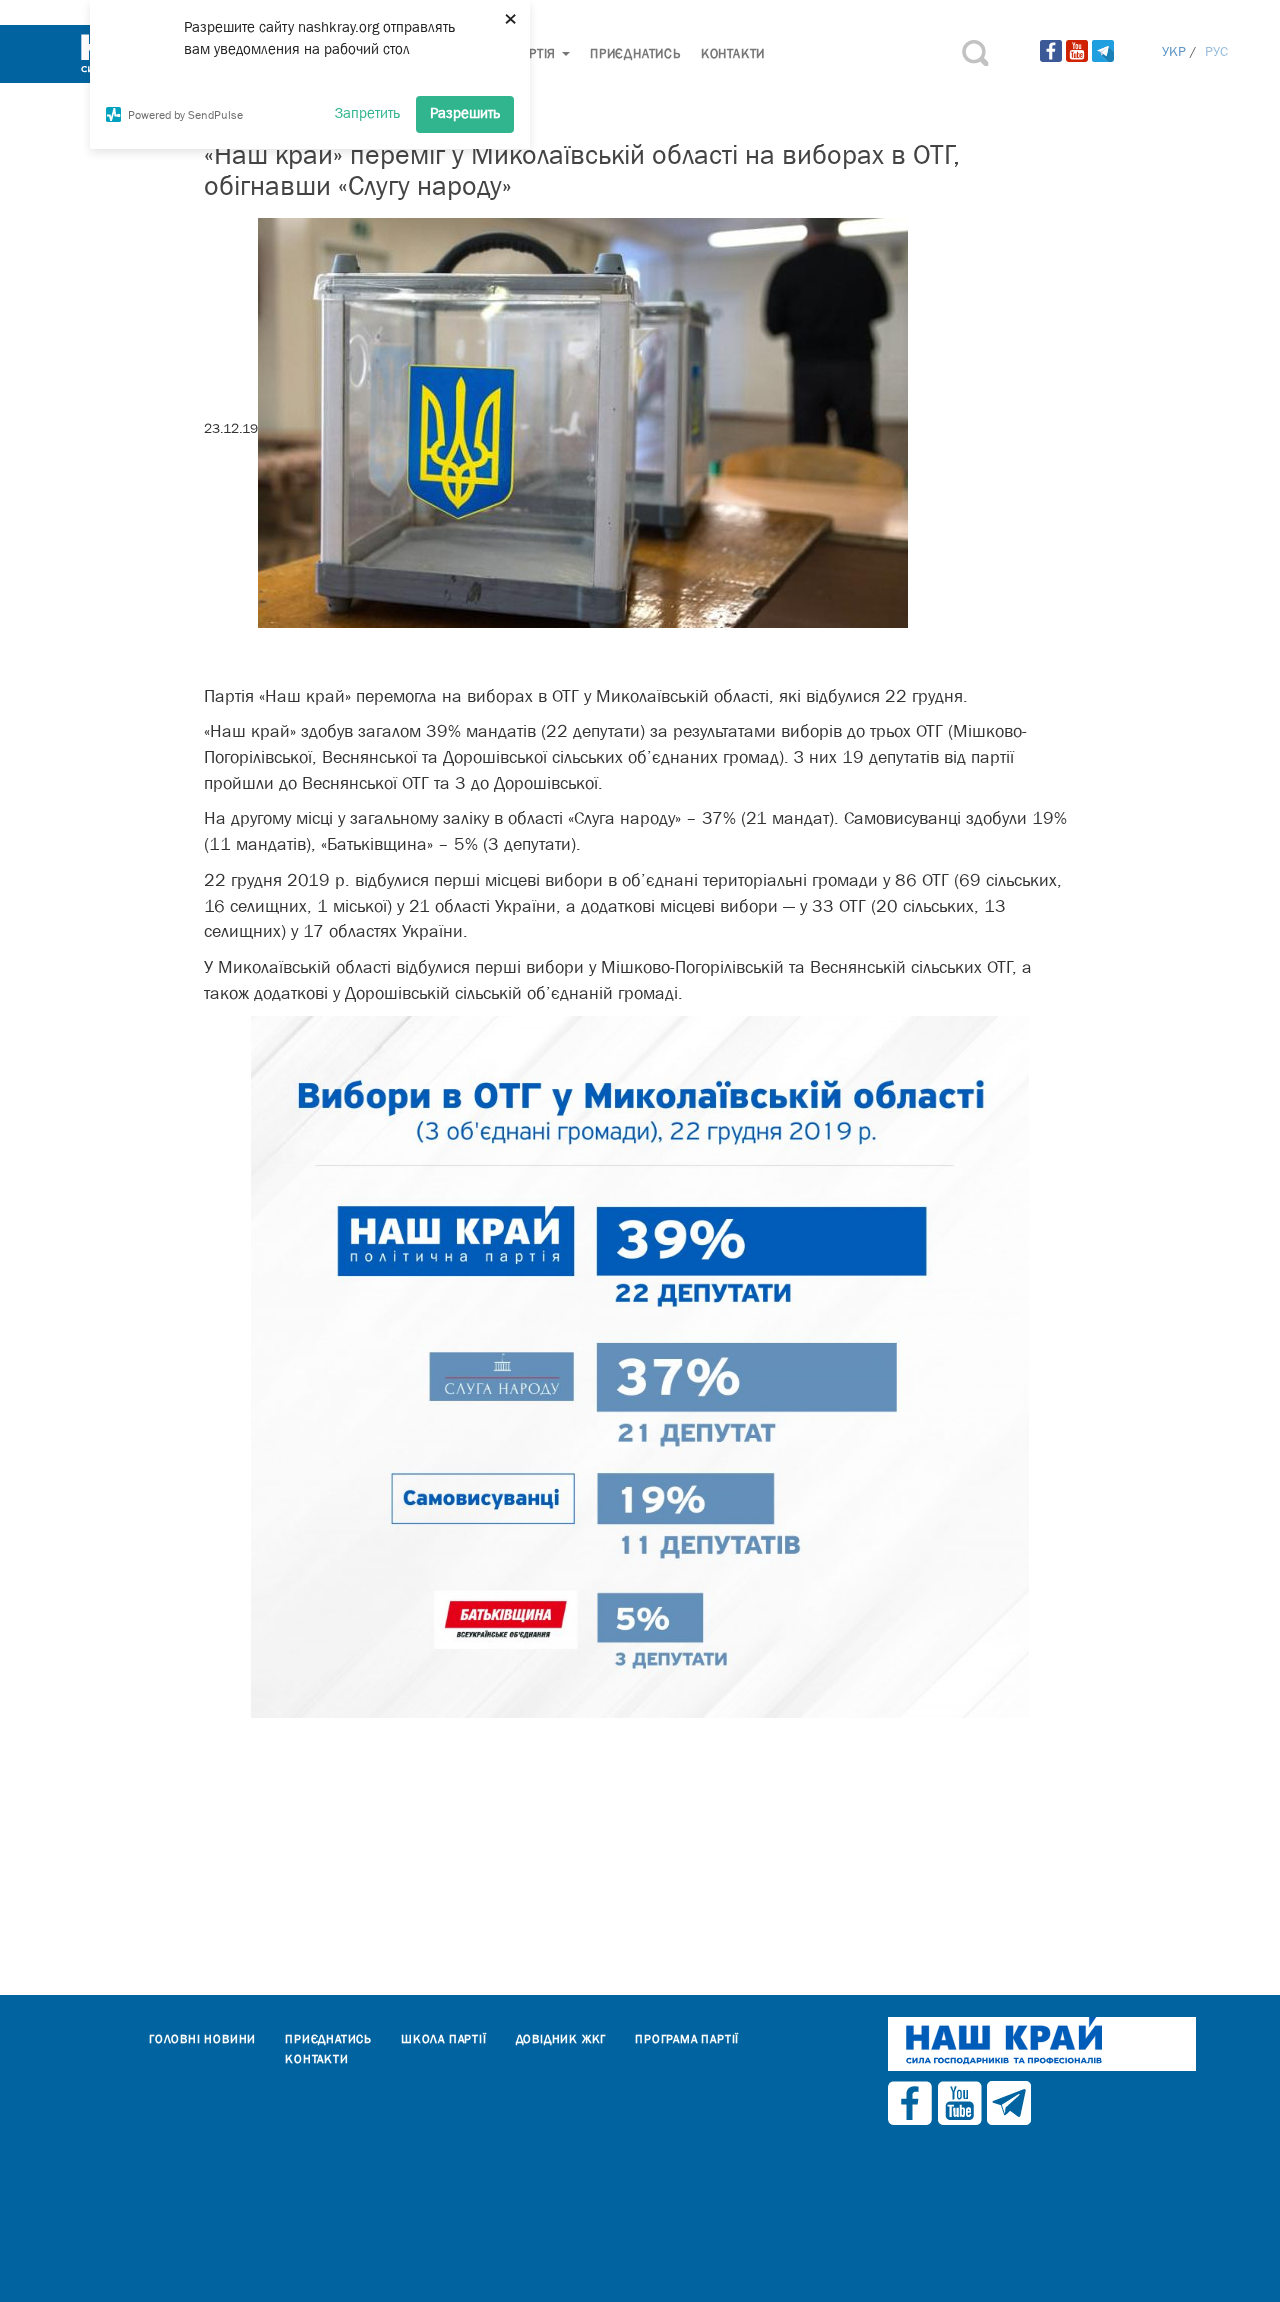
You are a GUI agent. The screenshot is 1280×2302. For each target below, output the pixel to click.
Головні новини (202, 2039)
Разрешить (465, 112)
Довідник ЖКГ (561, 2039)
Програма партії (687, 2039)
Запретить (367, 112)
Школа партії (444, 2039)
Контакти (733, 53)
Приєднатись (635, 53)
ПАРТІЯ (536, 53)
